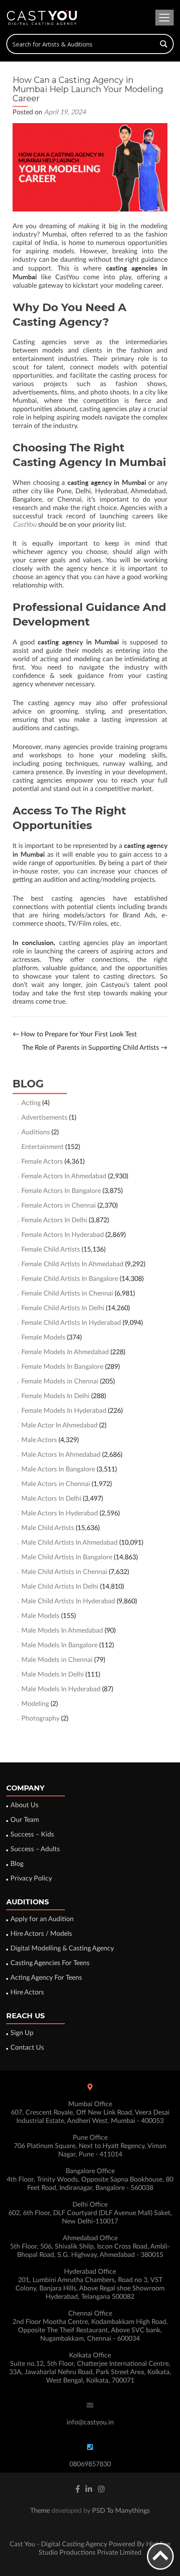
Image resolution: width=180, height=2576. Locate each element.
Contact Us (27, 2048)
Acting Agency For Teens (46, 1978)
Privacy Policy (31, 1878)
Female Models (43, 1337)
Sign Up (22, 2033)
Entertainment (42, 1147)
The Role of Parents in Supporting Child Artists (95, 1048)
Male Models (40, 1616)
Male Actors (39, 1440)
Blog (17, 1864)
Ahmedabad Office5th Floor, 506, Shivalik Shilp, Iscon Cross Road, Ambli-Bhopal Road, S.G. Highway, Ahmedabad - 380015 (90, 2246)
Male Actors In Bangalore (58, 1469)
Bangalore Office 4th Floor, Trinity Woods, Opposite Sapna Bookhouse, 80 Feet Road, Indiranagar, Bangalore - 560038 (90, 2179)
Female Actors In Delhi (54, 1220)
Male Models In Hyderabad (61, 1689)
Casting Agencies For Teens (50, 1963)
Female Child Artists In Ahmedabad (72, 1264)
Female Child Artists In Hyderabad (71, 1323)
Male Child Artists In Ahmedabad (69, 1543)
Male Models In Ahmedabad (62, 1631)
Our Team (25, 1820)
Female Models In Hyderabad (64, 1411)
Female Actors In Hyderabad (63, 1235)
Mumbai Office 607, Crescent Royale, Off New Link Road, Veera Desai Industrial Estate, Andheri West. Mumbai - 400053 (90, 2112)
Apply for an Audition (42, 1919)
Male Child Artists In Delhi (60, 1587)
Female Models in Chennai (60, 1381)
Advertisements (44, 1118)
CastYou (24, 525)
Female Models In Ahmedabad (65, 1352)
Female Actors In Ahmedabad (64, 1176)
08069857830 (90, 2464)
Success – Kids (32, 1834)
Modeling (35, 1704)
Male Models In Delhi (53, 1674)
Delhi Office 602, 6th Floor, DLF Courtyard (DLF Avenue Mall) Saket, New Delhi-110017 (90, 2213)
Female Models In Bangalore (62, 1367)
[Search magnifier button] (164, 44)
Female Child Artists (51, 1249)
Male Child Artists (48, 1528)
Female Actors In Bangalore (61, 1191)
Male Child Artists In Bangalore (67, 1557)
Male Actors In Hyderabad (60, 1513)
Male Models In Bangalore (59, 1645)
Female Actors (42, 1162)
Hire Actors (27, 1992)
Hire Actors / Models (41, 1934)
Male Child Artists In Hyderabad (68, 1601)
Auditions (36, 1132)
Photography (40, 1718)
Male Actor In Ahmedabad (59, 1425)
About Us (24, 1805)
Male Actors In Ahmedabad (61, 1455)
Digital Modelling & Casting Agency (62, 1948)
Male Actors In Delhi (51, 1499)
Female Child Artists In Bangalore (70, 1279)
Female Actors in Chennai (59, 1206)
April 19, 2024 (65, 112)
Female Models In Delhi (55, 1396)
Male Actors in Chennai (56, 1484)
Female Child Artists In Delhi (63, 1308)
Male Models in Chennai (57, 1660)
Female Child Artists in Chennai (67, 1293)
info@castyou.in (90, 2422)
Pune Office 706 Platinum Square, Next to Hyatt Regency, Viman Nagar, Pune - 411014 (90, 2146)
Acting (31, 1103)
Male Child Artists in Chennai (64, 1572)
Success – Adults (35, 1849)
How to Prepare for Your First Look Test (75, 1034)
